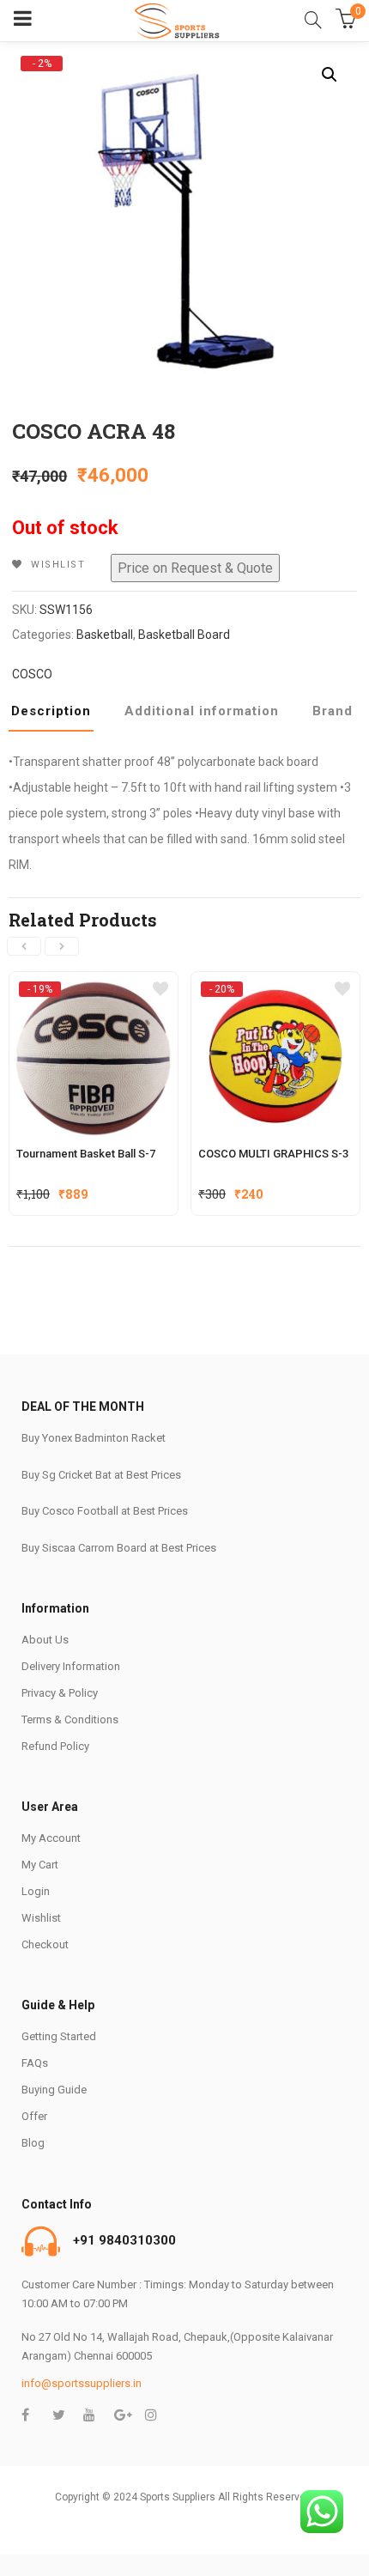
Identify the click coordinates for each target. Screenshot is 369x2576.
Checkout (45, 1944)
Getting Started (59, 2036)
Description (51, 711)
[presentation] (24, 946)
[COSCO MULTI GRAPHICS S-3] (275, 988)
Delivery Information (71, 1666)
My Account (51, 1838)
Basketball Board (184, 635)
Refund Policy (55, 1746)
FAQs (35, 2063)
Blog (33, 2143)
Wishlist (41, 1918)
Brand (333, 711)
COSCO (32, 674)
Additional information (202, 711)
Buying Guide (54, 2090)
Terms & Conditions (70, 1719)
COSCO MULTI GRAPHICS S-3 (273, 1154)
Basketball (105, 635)
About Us (45, 1640)
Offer (34, 2116)
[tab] (57, 716)
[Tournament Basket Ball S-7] (94, 988)
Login (36, 1891)
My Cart (40, 1865)
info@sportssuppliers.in (82, 2383)
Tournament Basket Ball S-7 (86, 1154)
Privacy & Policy (60, 1693)
